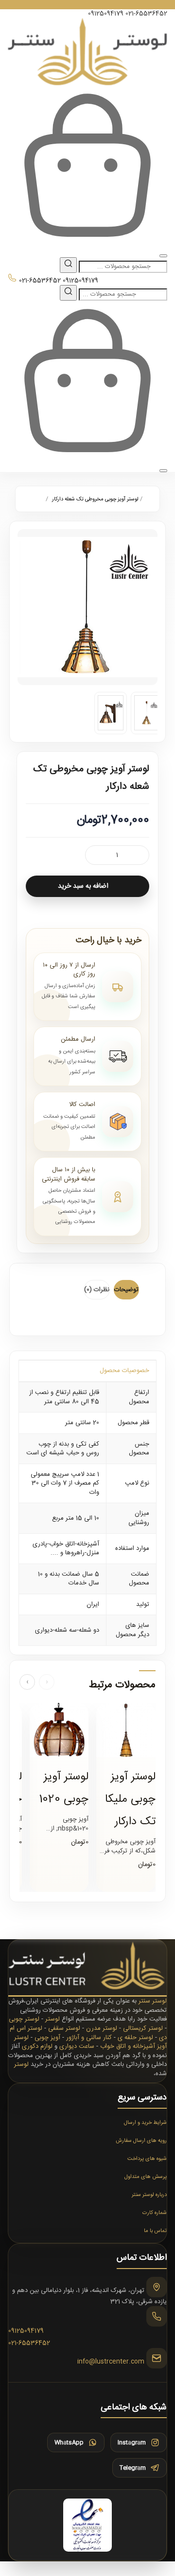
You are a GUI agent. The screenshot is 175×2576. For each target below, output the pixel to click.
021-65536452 (146, 14)
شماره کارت (155, 2213)
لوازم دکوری (37, 2046)
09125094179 (106, 14)
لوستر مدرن (102, 2028)
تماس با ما (155, 2231)
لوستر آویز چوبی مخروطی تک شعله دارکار (95, 499)
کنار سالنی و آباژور (89, 2038)
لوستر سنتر (153, 2001)
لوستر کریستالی (143, 2028)
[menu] (163, 256)
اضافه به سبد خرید (83, 886)
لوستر (52, 2019)
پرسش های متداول (146, 2177)
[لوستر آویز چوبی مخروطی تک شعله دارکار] (87, 607)
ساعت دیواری (77, 2046)
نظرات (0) (97, 1290)
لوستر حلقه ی (135, 2038)
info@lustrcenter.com (111, 2362)
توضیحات (126, 1290)
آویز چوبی (47, 2038)
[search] (68, 265)
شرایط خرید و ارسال (145, 2123)
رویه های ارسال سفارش (141, 2141)
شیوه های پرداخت (147, 2159)
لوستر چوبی (24, 2019)
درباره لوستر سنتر (149, 2195)
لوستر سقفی (64, 2028)
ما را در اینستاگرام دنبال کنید (88, 5)
